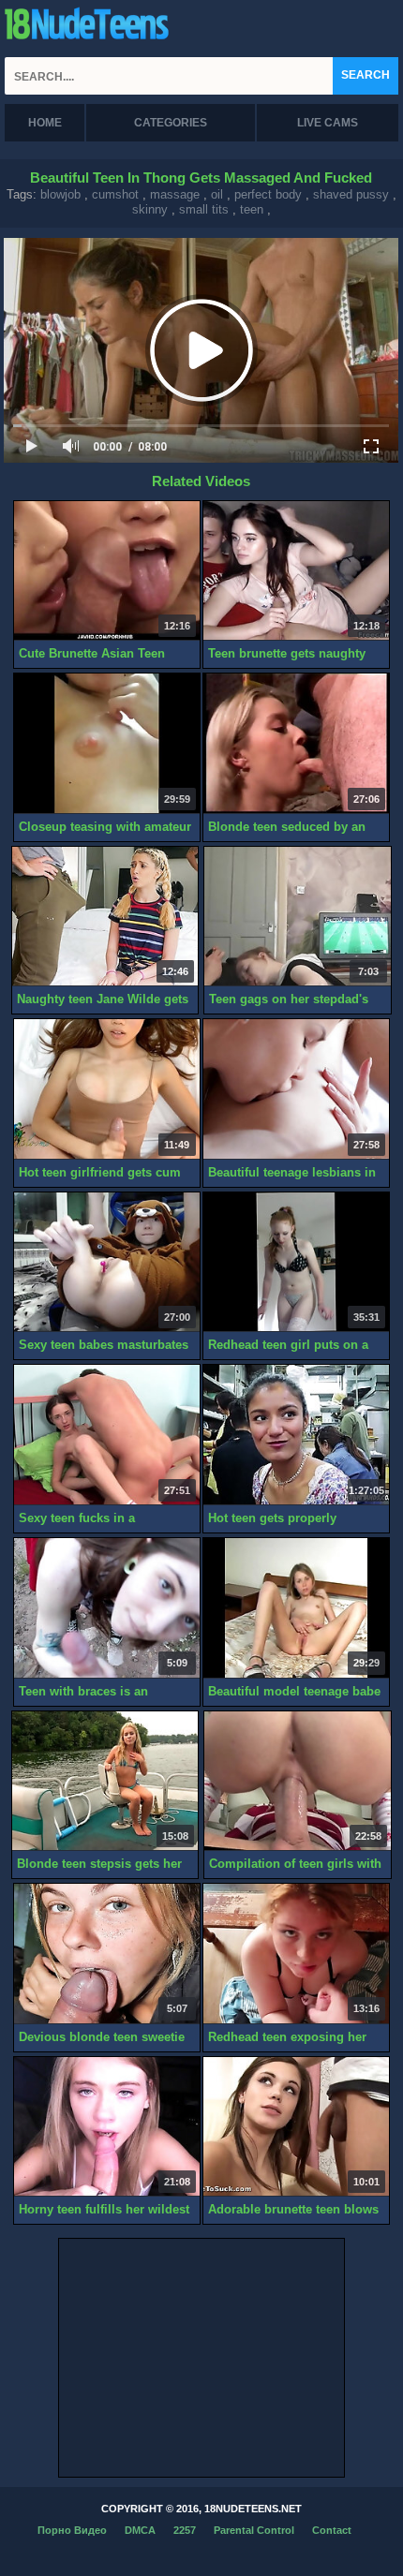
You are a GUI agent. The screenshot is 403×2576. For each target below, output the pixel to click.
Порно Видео (72, 2530)
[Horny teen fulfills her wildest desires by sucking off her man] (107, 2127)
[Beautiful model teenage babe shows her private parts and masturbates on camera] (296, 1608)
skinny (150, 209)
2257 (185, 2530)
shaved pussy (351, 194)
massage (175, 194)
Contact (332, 2530)
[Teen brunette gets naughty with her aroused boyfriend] (296, 571)
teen (252, 209)
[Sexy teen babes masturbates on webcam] (107, 1263)
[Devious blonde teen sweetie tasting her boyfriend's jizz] (107, 1954)
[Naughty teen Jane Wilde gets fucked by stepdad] (105, 917)
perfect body (268, 194)
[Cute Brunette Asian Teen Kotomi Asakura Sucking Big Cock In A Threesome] (107, 571)
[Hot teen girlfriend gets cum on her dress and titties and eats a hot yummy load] (107, 1089)
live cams (328, 123)
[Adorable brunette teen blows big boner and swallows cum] (296, 2127)
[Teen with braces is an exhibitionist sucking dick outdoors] (107, 1608)
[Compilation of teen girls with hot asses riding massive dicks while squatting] (297, 1782)
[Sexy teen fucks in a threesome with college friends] (107, 1435)
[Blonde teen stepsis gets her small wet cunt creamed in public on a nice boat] (105, 1782)
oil (217, 194)
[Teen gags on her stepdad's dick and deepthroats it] (297, 917)
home (45, 123)
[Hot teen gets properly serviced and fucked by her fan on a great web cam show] (296, 1435)
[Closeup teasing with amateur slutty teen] (107, 744)
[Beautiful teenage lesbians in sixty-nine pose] (296, 1089)
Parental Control (254, 2530)
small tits (204, 209)
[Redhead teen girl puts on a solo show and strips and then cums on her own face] (296, 1263)
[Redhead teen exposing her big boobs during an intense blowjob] (296, 1954)
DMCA (140, 2530)
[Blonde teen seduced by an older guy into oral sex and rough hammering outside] (296, 744)
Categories (171, 123)
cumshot (115, 194)
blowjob (60, 194)
